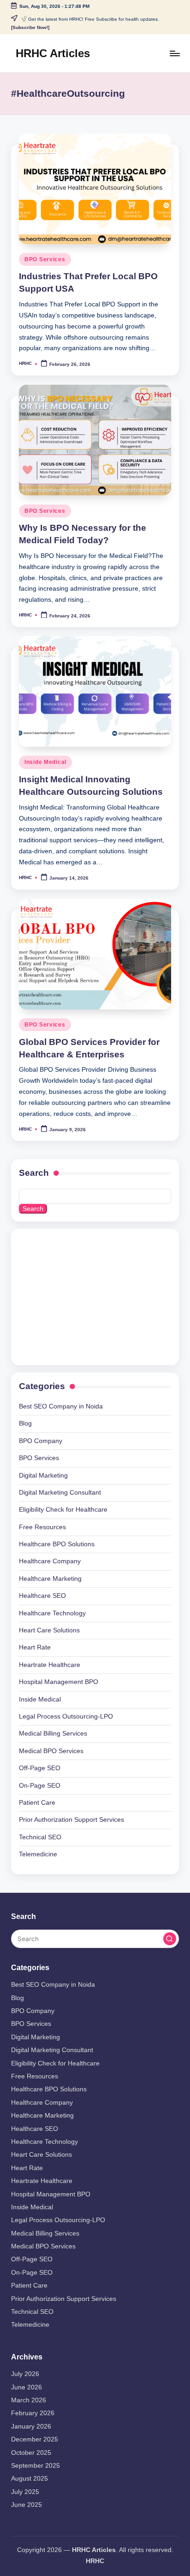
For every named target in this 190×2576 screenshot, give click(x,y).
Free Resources (42, 1527)
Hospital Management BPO (59, 1682)
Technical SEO (40, 1837)
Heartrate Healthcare (50, 1665)
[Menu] (174, 53)
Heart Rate (35, 1647)
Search (34, 1173)
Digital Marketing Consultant (60, 1493)
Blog (25, 1423)
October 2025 (31, 2453)
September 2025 (36, 2466)
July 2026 (25, 2374)
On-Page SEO (40, 1786)
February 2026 (33, 2413)
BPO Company (41, 1441)
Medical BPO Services (51, 1751)
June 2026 (27, 2387)
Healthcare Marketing (50, 1579)
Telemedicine (38, 1854)
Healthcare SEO (42, 1596)
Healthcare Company (50, 1561)
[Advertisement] (83, 1295)
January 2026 (31, 2426)
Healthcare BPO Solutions (57, 1544)
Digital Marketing (43, 1476)
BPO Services (45, 259)
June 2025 (27, 2505)
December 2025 (35, 2439)
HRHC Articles (53, 53)
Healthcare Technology (52, 1613)
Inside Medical (45, 762)
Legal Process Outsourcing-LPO (66, 1716)
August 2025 (30, 2479)
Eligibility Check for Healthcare (63, 1510)
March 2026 (29, 2400)
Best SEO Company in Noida (61, 1406)
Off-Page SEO (40, 1768)
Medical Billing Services (53, 1734)
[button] (170, 1939)
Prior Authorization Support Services (71, 1820)
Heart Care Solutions (49, 1630)
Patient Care (37, 1803)
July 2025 (25, 2492)
